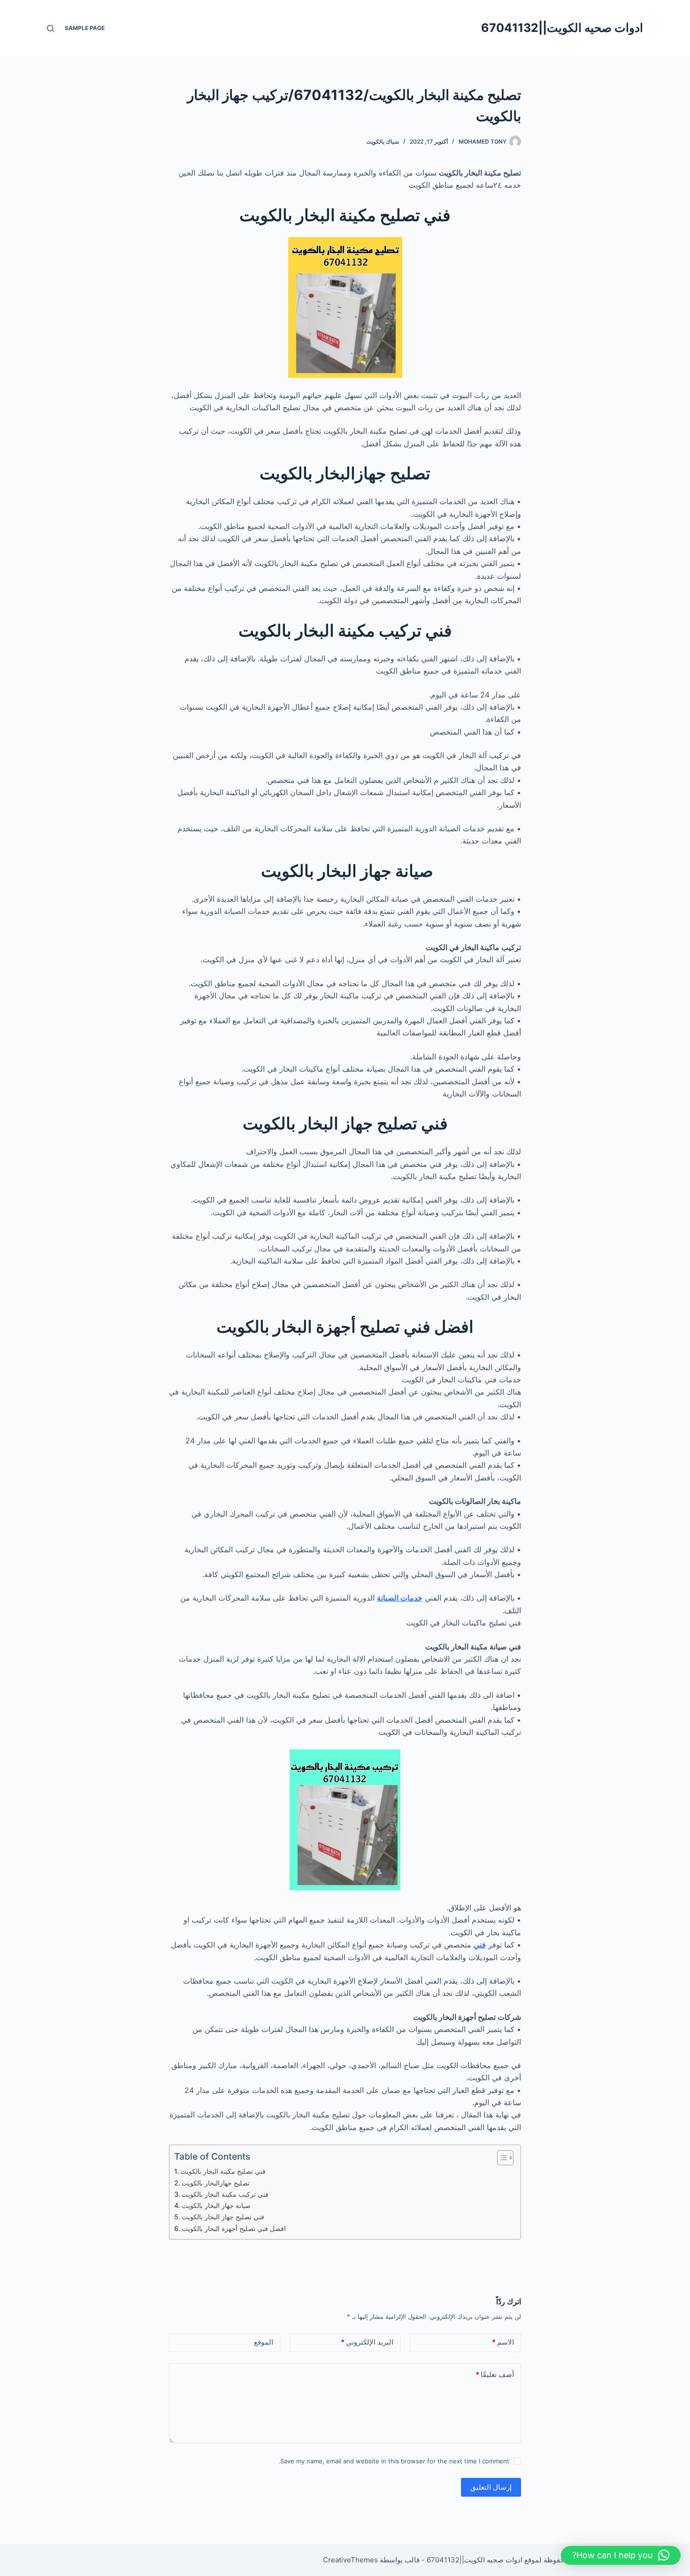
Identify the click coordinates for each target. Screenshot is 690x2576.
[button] (621, 2555)
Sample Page (85, 28)
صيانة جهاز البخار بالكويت (217, 2205)
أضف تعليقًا (495, 2374)
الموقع (264, 2342)
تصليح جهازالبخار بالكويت (216, 2183)
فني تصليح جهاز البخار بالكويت (223, 2217)
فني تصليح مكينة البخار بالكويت (223, 2171)
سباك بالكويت (383, 142)
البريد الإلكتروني (367, 2342)
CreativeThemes (350, 2560)
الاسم (503, 2342)
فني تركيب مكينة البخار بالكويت (225, 2194)
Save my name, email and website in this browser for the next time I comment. (394, 2461)
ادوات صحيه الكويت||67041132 (562, 28)
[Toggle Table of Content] (501, 2158)
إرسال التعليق (491, 2487)
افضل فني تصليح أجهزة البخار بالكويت (234, 2228)
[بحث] (50, 28)
